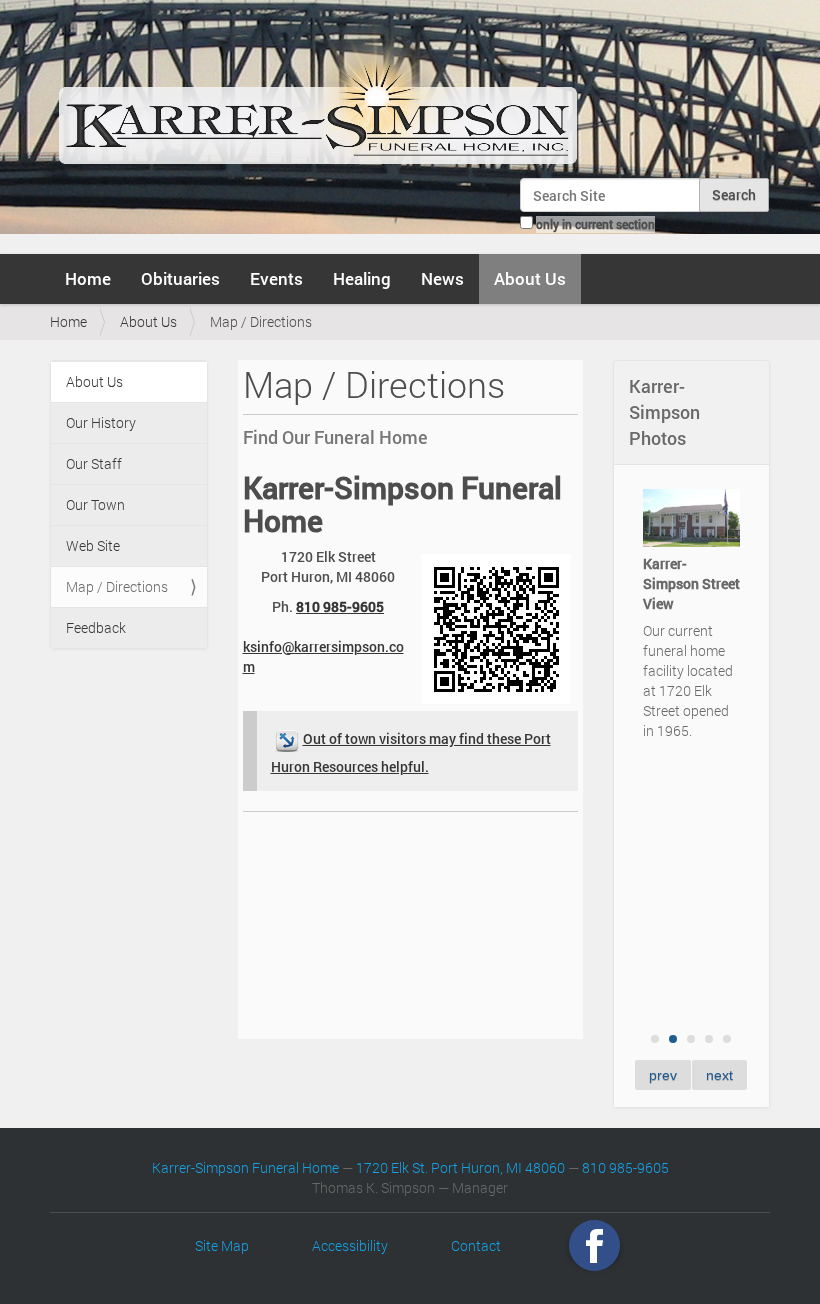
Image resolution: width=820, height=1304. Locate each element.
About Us (530, 278)
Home (88, 278)
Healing (362, 278)
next (719, 1075)
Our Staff (94, 463)
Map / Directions (117, 586)
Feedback (96, 627)
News (442, 278)
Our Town (95, 504)
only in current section (595, 224)
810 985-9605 (340, 606)
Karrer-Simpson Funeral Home (245, 1167)
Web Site (93, 545)
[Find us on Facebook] (594, 1245)
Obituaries (180, 278)
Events (276, 278)
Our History (101, 422)
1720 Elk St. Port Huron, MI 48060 (460, 1167)
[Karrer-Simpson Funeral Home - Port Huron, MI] (317, 94)
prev (663, 1075)
